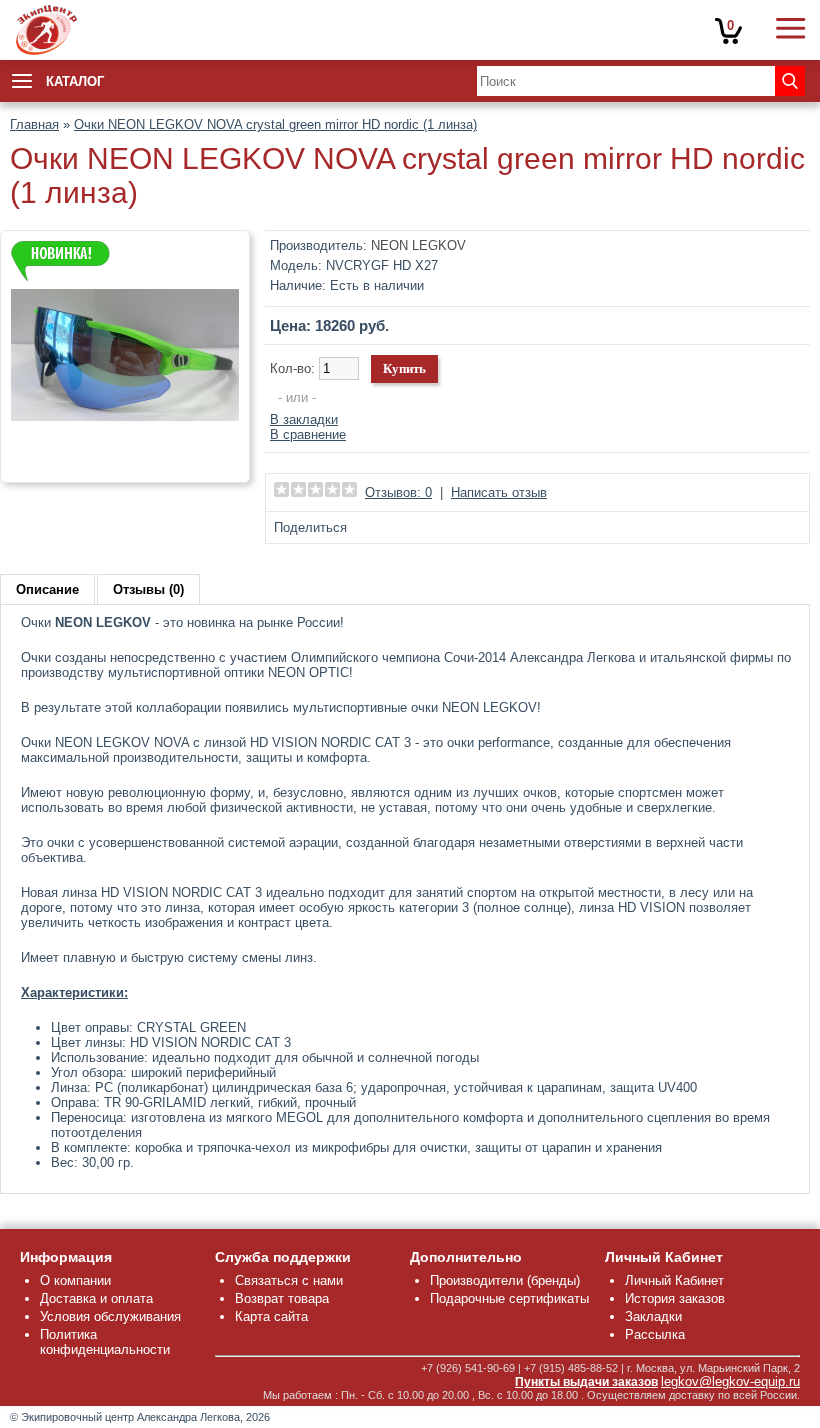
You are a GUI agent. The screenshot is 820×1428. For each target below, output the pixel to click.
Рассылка (655, 1334)
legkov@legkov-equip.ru (730, 1381)
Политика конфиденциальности (105, 1342)
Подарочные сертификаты (509, 1298)
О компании (75, 1280)
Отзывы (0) (148, 589)
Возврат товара (282, 1298)
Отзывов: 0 (398, 492)
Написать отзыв (499, 492)
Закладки (653, 1316)
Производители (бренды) (505, 1280)
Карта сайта (271, 1316)
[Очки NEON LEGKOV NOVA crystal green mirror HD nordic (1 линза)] (125, 464)
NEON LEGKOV (418, 245)
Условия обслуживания (110, 1316)
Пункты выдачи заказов (586, 1382)
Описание (47, 589)
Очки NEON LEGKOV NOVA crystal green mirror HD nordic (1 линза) (275, 124)
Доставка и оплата (96, 1298)
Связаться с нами (289, 1280)
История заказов (675, 1298)
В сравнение (308, 434)
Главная (34, 124)
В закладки (304, 419)
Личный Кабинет (674, 1280)
